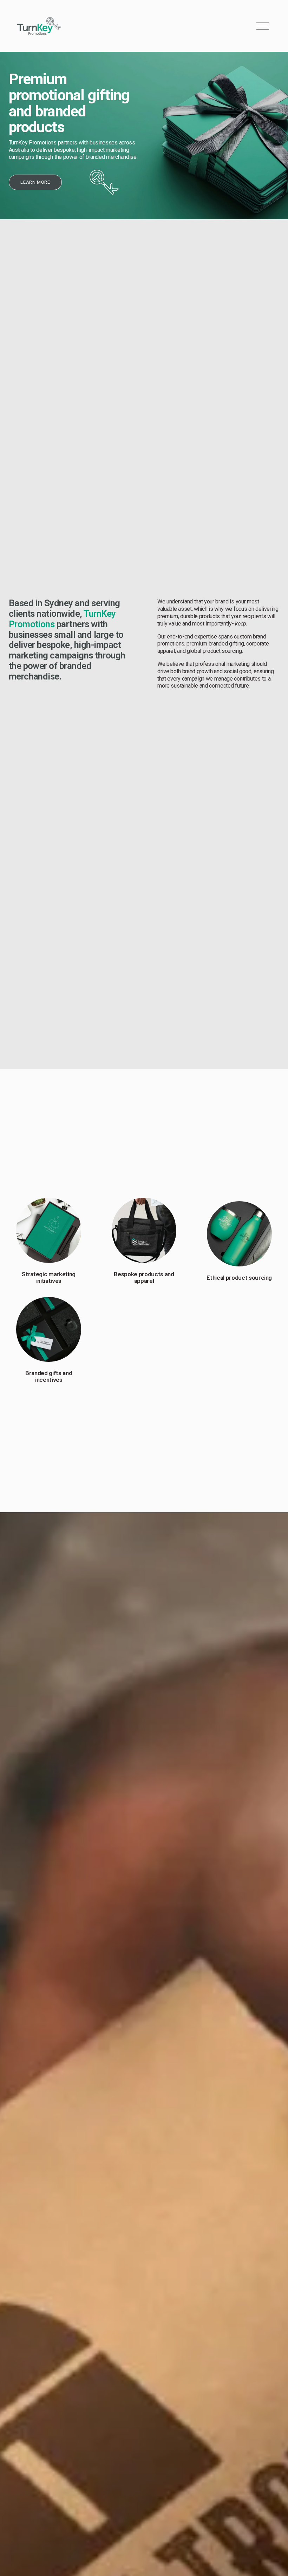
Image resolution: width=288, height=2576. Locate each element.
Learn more (35, 182)
